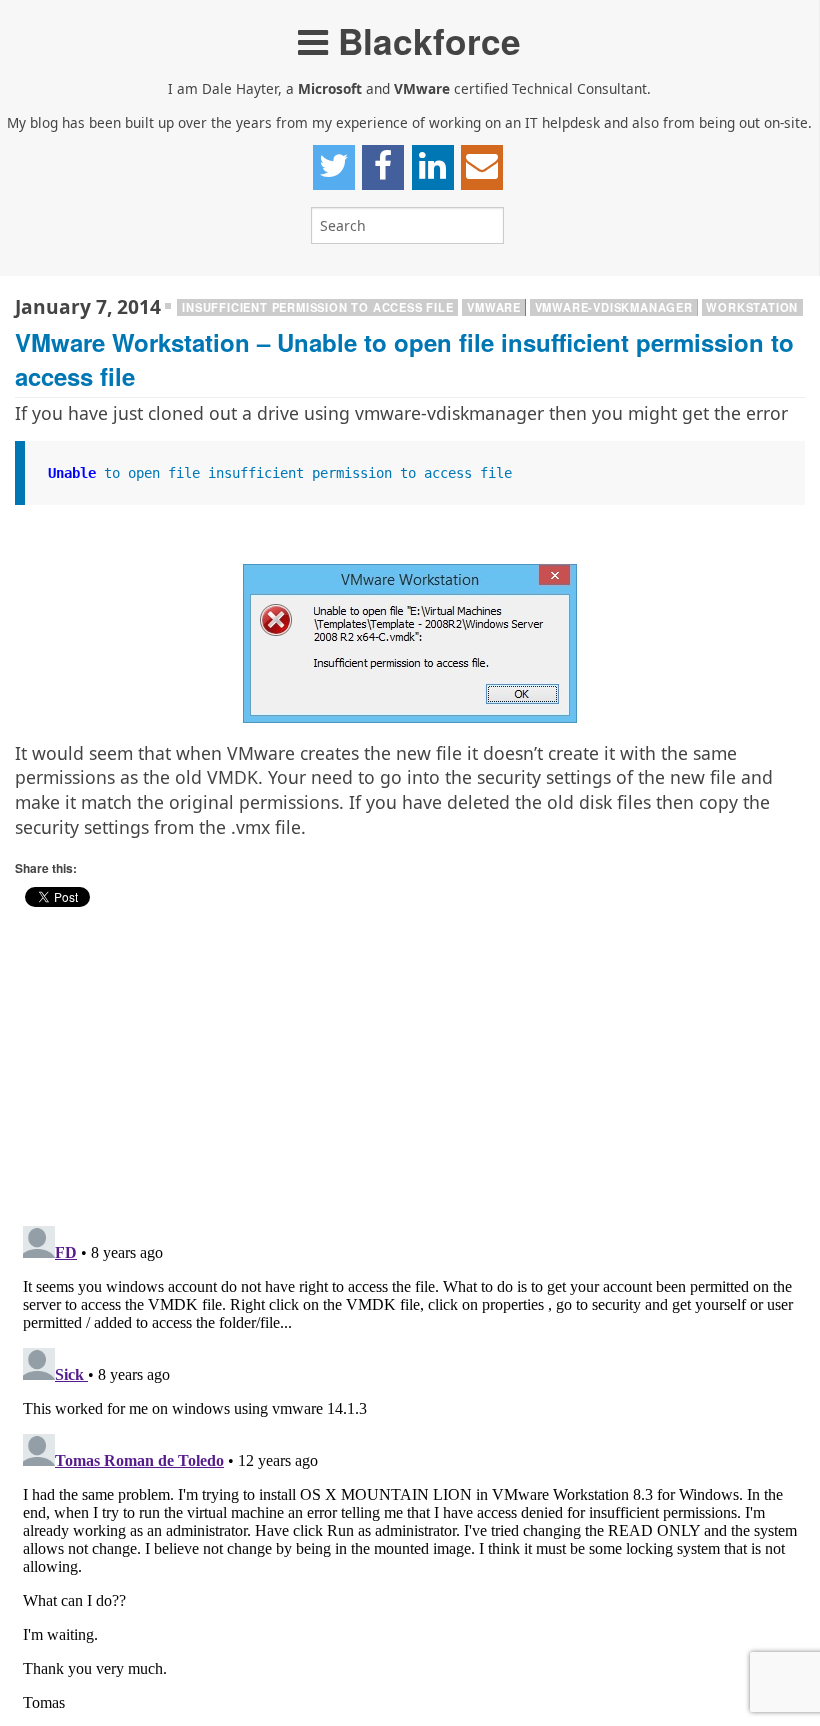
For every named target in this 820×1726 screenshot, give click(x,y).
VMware (494, 307)
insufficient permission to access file (317, 307)
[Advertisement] (410, 1073)
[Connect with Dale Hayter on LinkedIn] (433, 167)
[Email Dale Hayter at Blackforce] (482, 167)
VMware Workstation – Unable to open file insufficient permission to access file (404, 359)
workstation (752, 307)
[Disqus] (410, 1468)
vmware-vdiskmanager (614, 307)
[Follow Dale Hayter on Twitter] (334, 167)
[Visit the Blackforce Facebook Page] (383, 167)
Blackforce (424, 40)
